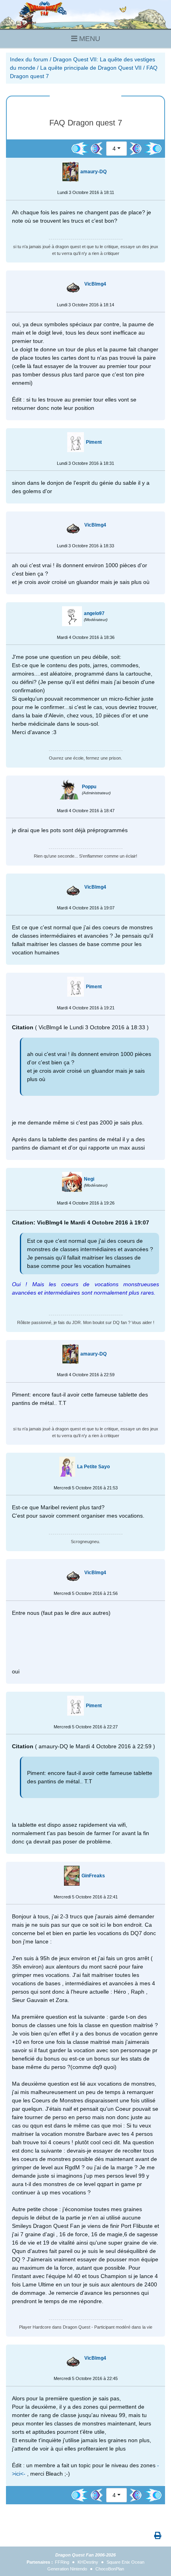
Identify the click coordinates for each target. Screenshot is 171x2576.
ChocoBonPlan (110, 2569)
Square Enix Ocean (125, 2562)
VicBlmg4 (95, 284)
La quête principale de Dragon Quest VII (91, 68)
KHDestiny (88, 2562)
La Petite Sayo (93, 1467)
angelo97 (94, 613)
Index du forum (29, 59)
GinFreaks (93, 1876)
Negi (89, 1179)
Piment (94, 442)
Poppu (89, 787)
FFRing (62, 2562)
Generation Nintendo (67, 2569)
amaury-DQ (93, 172)
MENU (89, 39)
